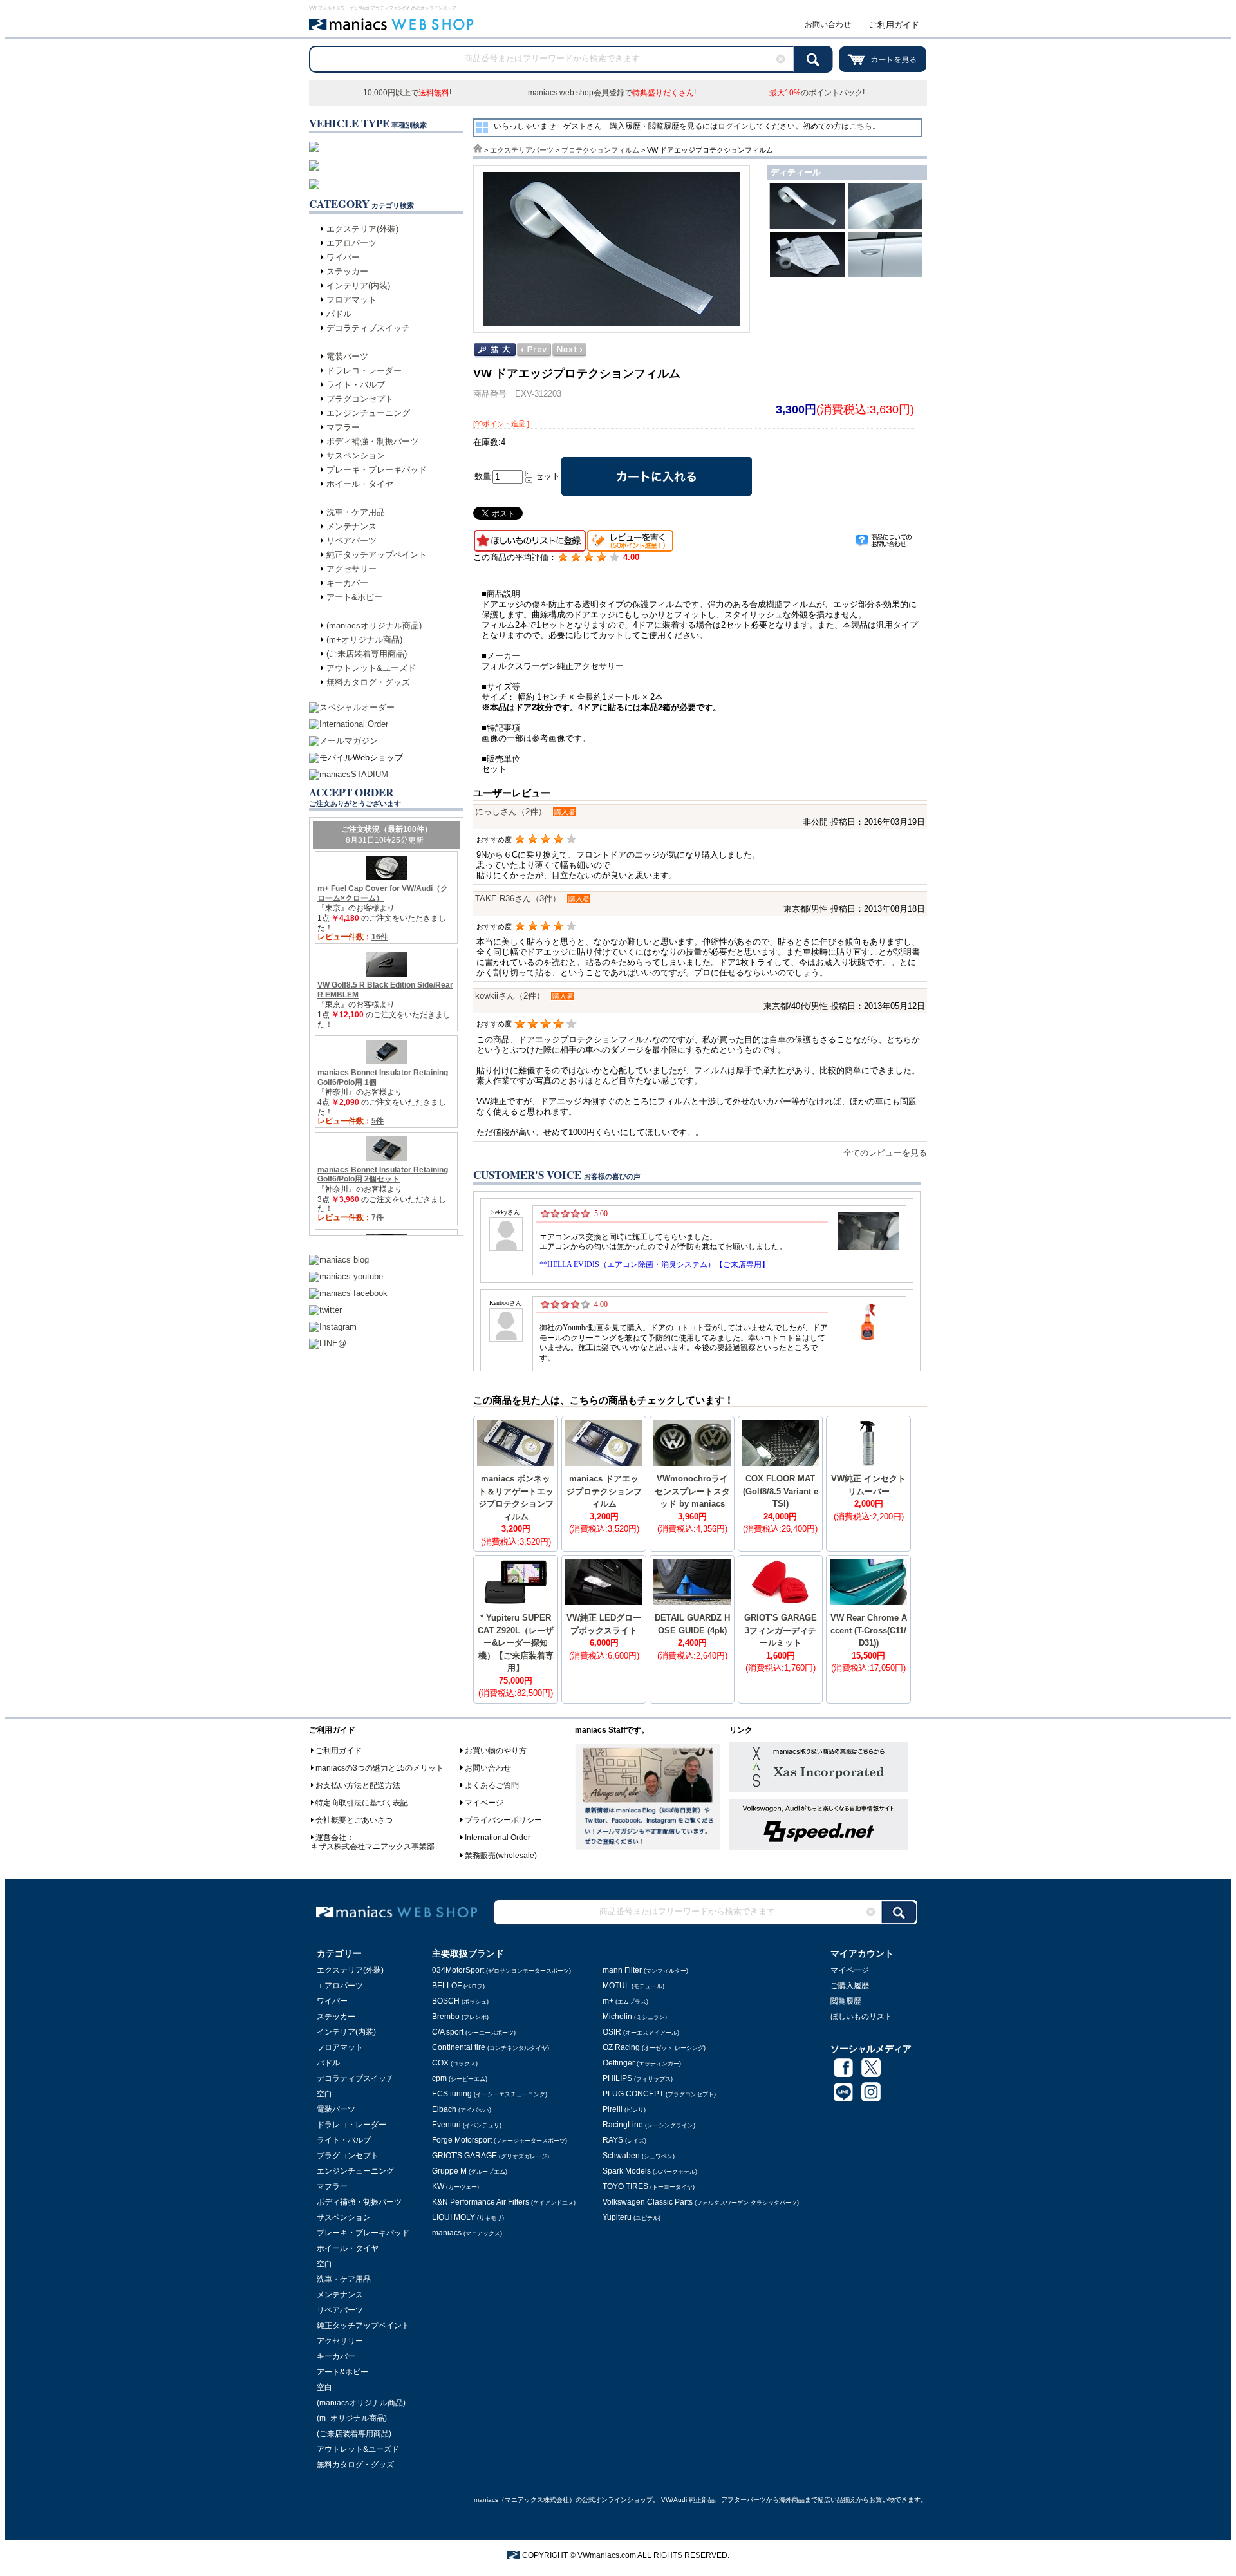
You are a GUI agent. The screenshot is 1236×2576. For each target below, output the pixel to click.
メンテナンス (351, 526)
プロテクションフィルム (600, 150)
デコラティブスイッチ (368, 328)
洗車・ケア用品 (356, 512)
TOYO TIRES (649, 2186)
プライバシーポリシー (503, 1820)
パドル (339, 314)
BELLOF (458, 1986)
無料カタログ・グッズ (368, 682)
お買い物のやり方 (496, 1751)
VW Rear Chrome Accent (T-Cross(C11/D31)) (869, 1630)
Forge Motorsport (500, 2140)
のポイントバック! (817, 93)
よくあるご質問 (492, 1785)
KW (455, 2186)
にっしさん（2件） (511, 812)
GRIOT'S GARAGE (491, 2156)
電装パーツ (347, 356)
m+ (625, 2001)
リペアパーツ (351, 541)
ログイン (733, 126)
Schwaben (639, 2156)
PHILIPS (638, 2078)
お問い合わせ (828, 24)
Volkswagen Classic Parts (701, 2202)
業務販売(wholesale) (501, 1856)
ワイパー (343, 257)
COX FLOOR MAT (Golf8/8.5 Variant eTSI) (781, 1491)
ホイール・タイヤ (360, 484)
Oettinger (642, 2063)
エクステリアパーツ (522, 150)
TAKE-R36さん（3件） (518, 898)
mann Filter (645, 1970)
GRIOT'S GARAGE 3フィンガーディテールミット (781, 1630)
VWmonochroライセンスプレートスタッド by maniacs (692, 1491)
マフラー (343, 427)
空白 (324, 2094)
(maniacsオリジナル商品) (374, 625)
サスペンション (356, 456)
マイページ (484, 1803)
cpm (460, 2078)
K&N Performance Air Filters (504, 2202)
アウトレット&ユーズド (371, 668)
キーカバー (347, 583)
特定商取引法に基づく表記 (362, 1803)
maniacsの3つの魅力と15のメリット (379, 1768)
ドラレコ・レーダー (364, 371)
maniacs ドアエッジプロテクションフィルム (604, 1491)
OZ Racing (654, 2047)
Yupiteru (632, 2217)
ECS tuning (490, 2094)
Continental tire (491, 2047)
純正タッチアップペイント (377, 555)
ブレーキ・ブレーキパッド (377, 470)
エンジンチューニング (368, 413)
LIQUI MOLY (468, 2217)
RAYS (624, 2140)
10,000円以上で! (407, 93)
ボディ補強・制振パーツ (372, 441)
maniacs (467, 2233)
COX (455, 2063)
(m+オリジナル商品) (364, 640)
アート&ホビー (354, 597)
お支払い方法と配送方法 (358, 1785)
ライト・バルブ (356, 385)
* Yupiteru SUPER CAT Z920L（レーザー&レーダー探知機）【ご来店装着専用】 (516, 1643)
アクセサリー (351, 569)
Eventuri (467, 2125)
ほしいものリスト (861, 2017)
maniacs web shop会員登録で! (612, 93)
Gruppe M (470, 2171)
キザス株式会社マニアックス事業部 (373, 1847)
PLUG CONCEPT (659, 2094)
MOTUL (633, 1986)
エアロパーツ (351, 243)
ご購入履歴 (850, 1986)
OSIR (641, 2032)
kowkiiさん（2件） (510, 996)
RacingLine (649, 2125)
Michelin (635, 2017)
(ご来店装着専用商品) (367, 654)
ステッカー (347, 271)
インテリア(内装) (358, 286)
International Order (498, 1838)
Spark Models (650, 2171)
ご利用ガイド (894, 25)
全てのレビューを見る (885, 1153)
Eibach (462, 2109)
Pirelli (624, 2109)
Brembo (460, 2017)
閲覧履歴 (846, 2001)
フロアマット (351, 300)
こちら (861, 126)
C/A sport (474, 2032)
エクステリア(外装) (362, 229)
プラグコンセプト (360, 399)
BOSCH (460, 2001)
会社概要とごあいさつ (354, 1820)
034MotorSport (501, 1970)
